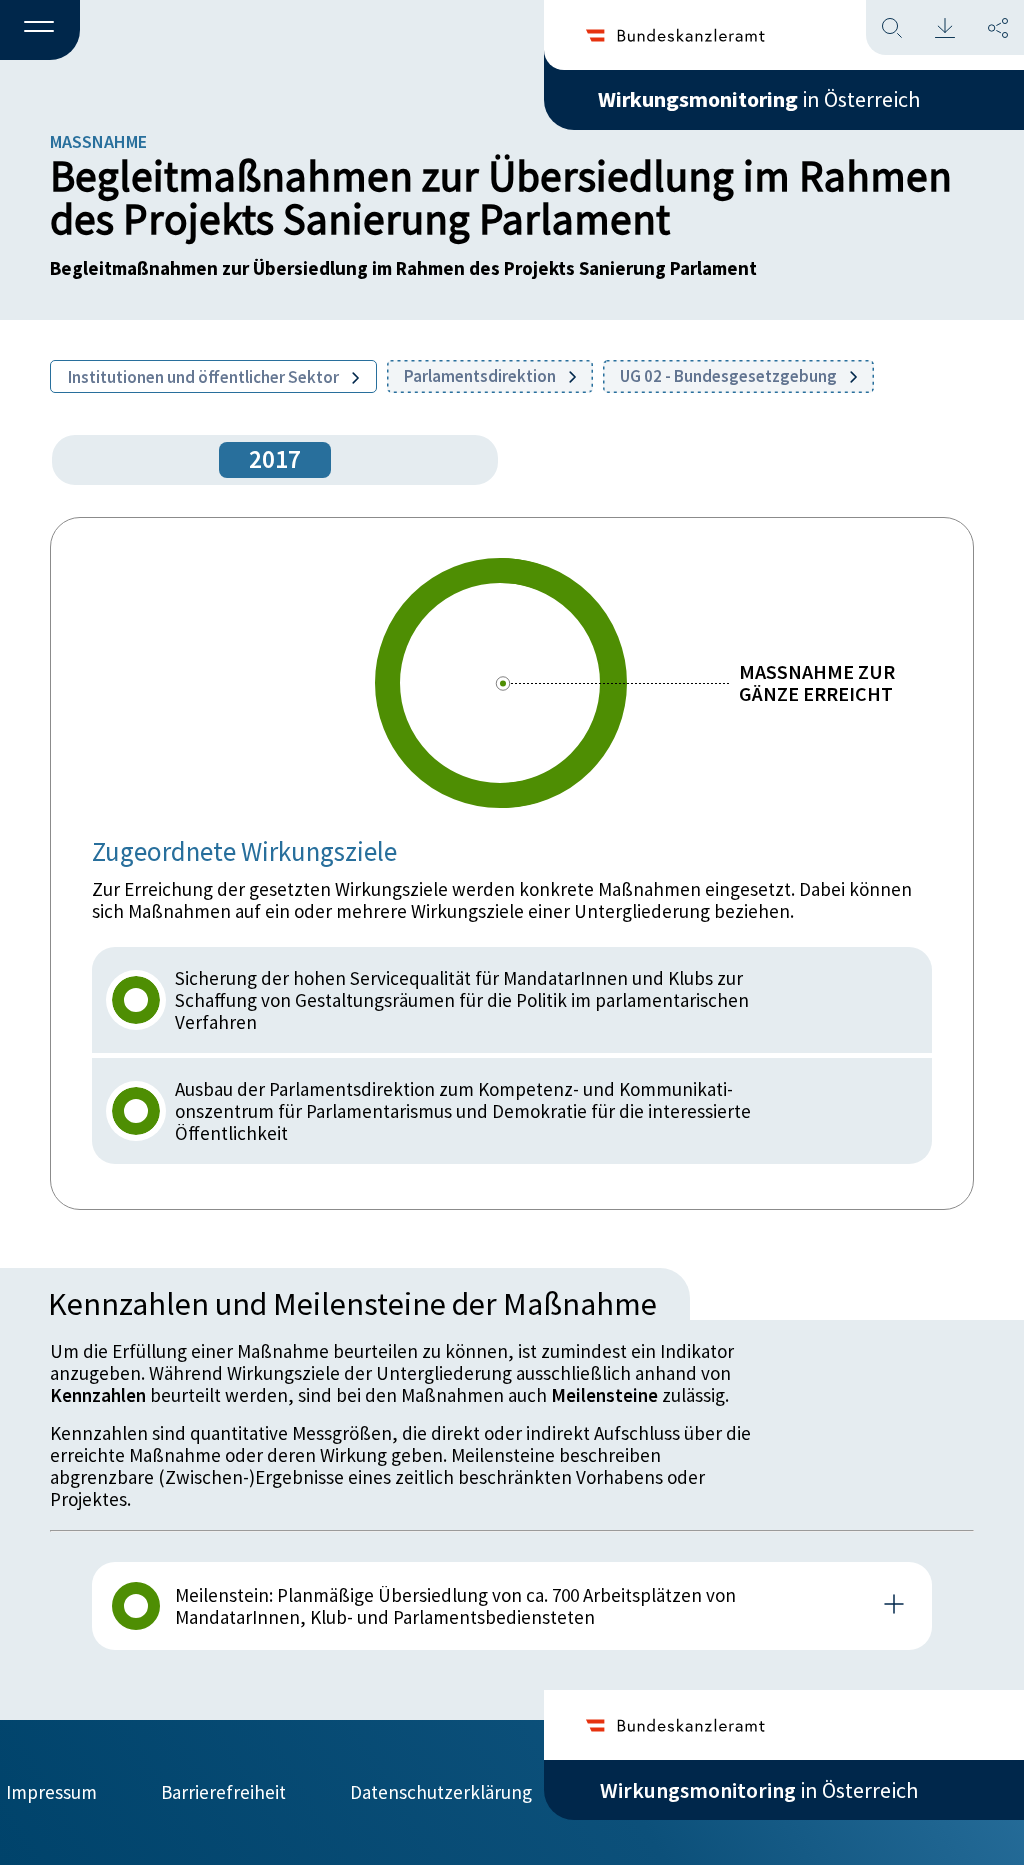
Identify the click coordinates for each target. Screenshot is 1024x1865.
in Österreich (759, 99)
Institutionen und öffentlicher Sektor (205, 377)
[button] (40, 31)
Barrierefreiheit (223, 1792)
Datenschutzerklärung (441, 1792)
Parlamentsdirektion (481, 376)
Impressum (51, 1792)
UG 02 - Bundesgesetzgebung (730, 376)
